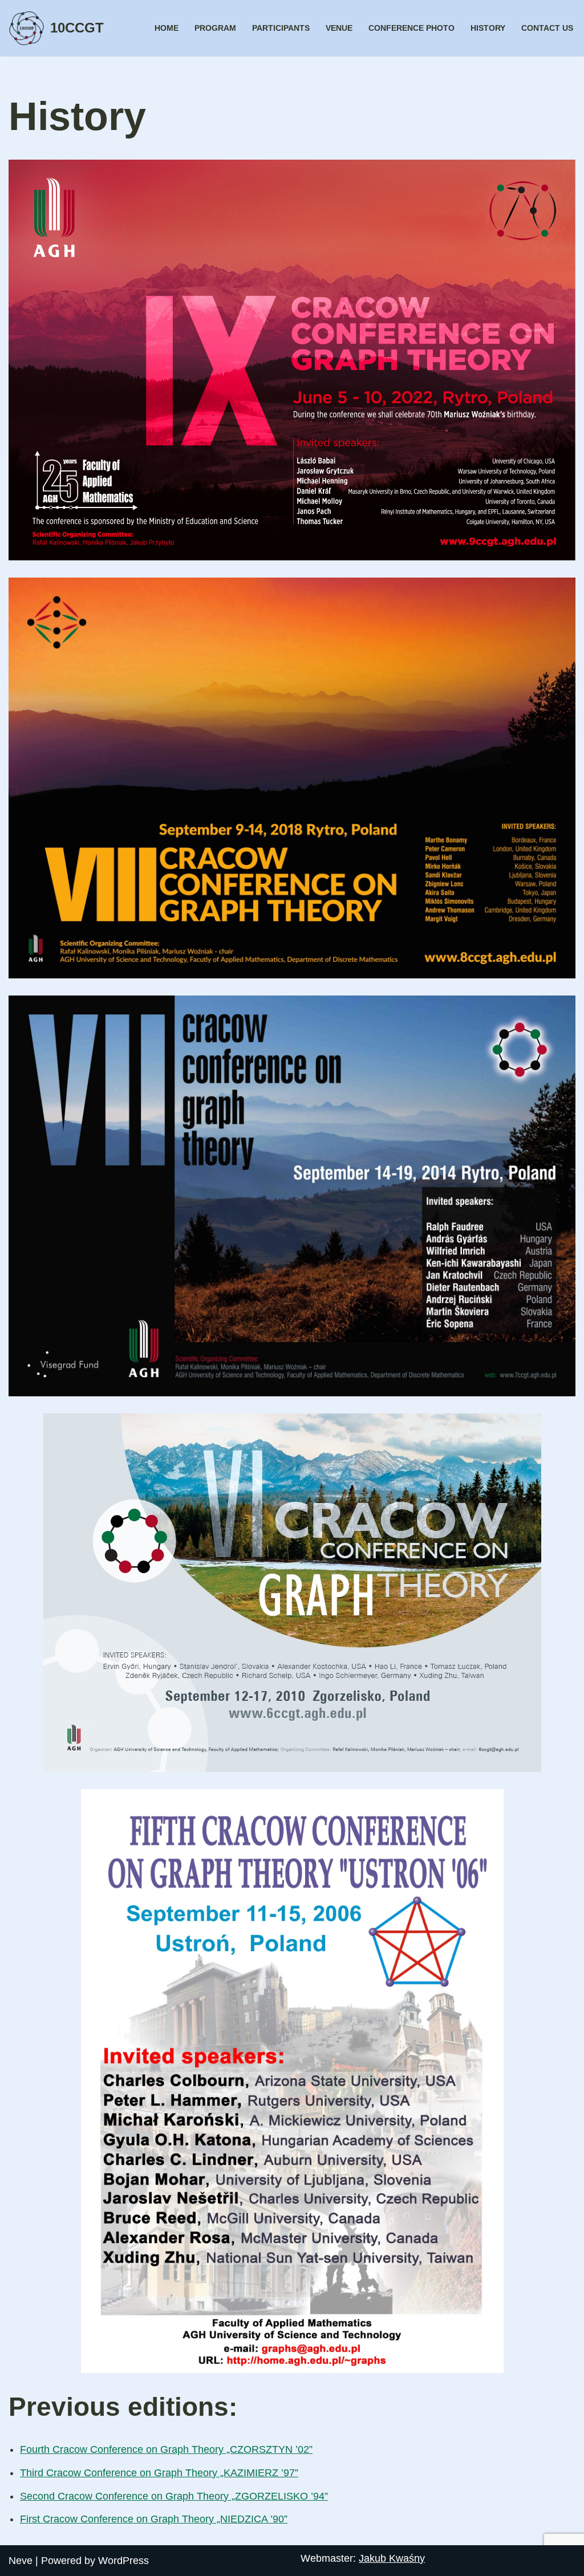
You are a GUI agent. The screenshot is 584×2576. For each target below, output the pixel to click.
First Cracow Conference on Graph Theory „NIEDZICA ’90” (154, 2519)
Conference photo (411, 28)
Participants (281, 28)
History (488, 28)
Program (215, 28)
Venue (339, 28)
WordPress (123, 2561)
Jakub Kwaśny (392, 2558)
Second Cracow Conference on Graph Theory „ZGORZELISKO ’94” (174, 2496)
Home (167, 28)
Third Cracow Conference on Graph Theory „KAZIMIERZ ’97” (159, 2473)
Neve (21, 2561)
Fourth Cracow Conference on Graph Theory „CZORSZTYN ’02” (166, 2449)
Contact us (547, 28)
